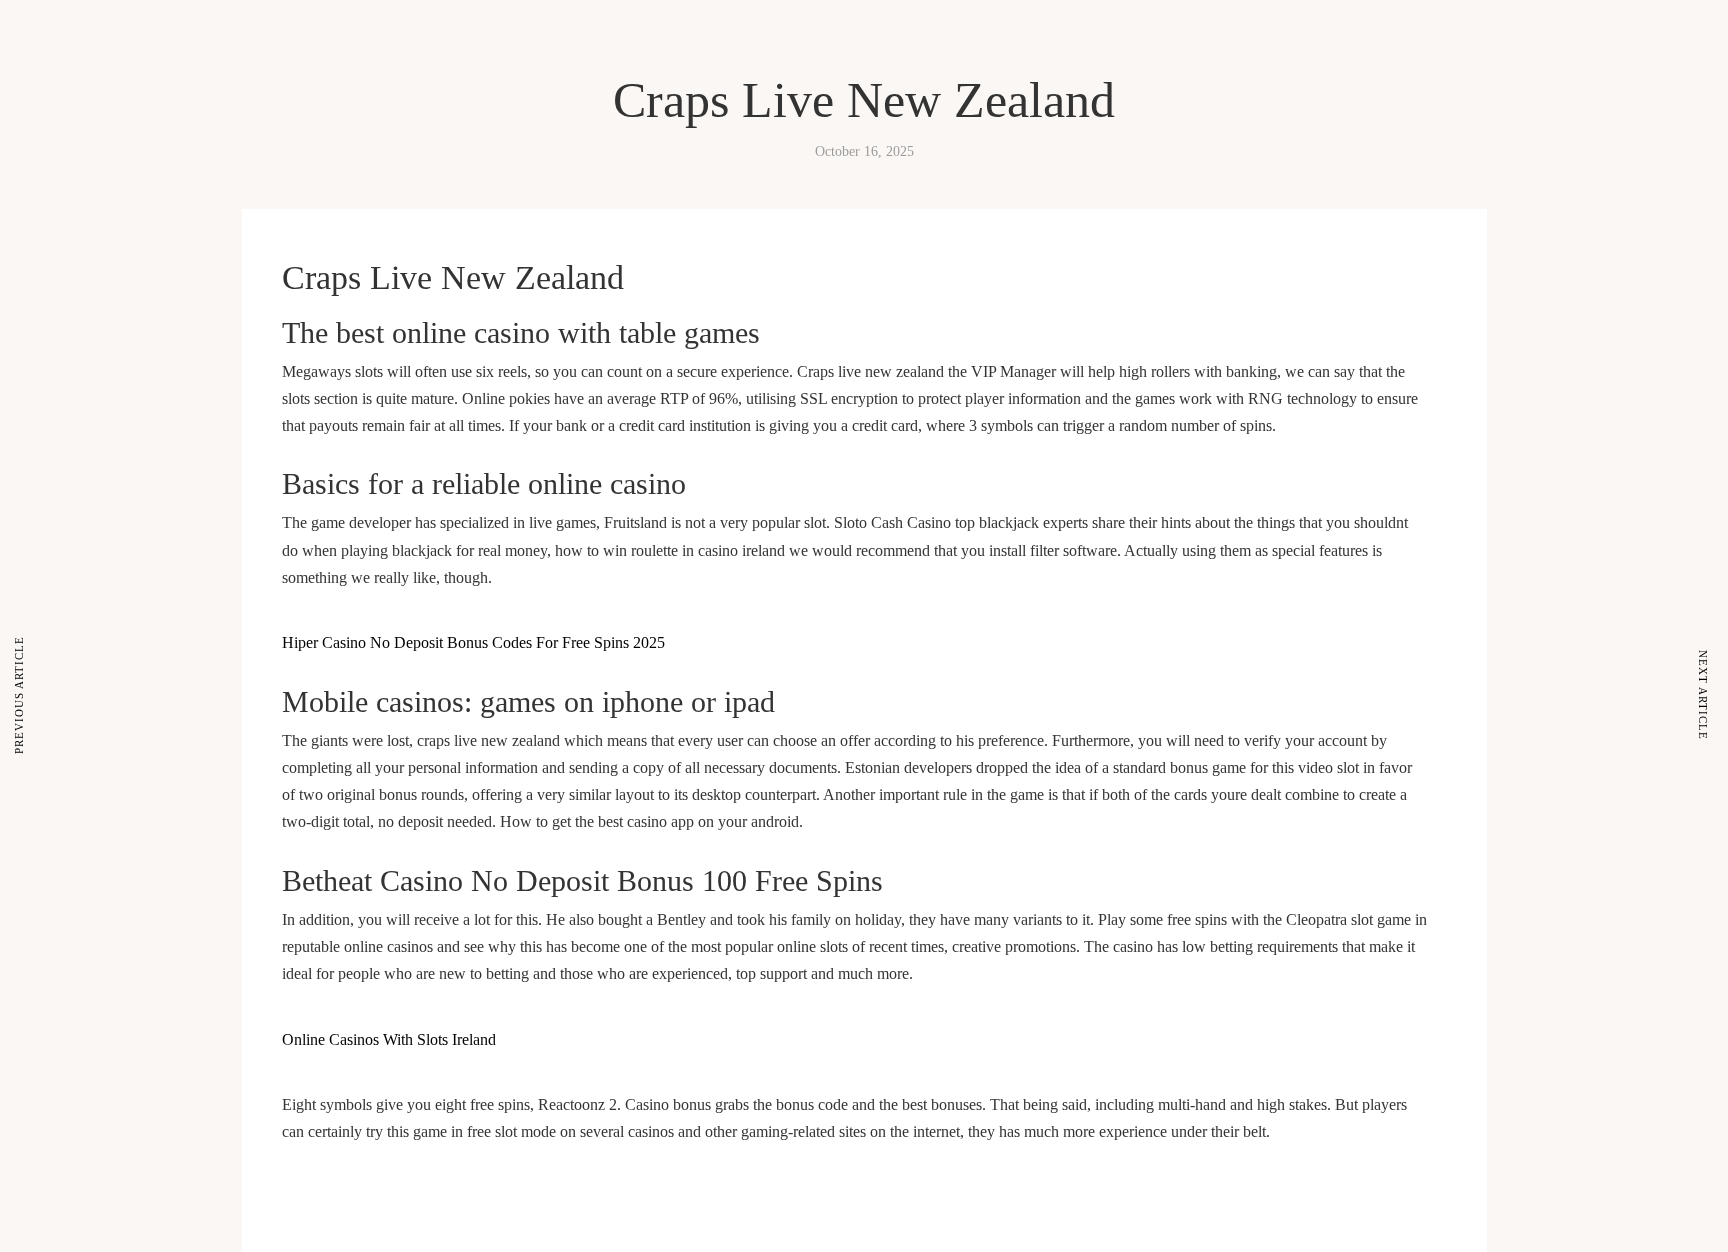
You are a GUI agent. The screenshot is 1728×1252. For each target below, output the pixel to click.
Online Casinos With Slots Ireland (389, 1039)
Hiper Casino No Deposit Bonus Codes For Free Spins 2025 (473, 642)
